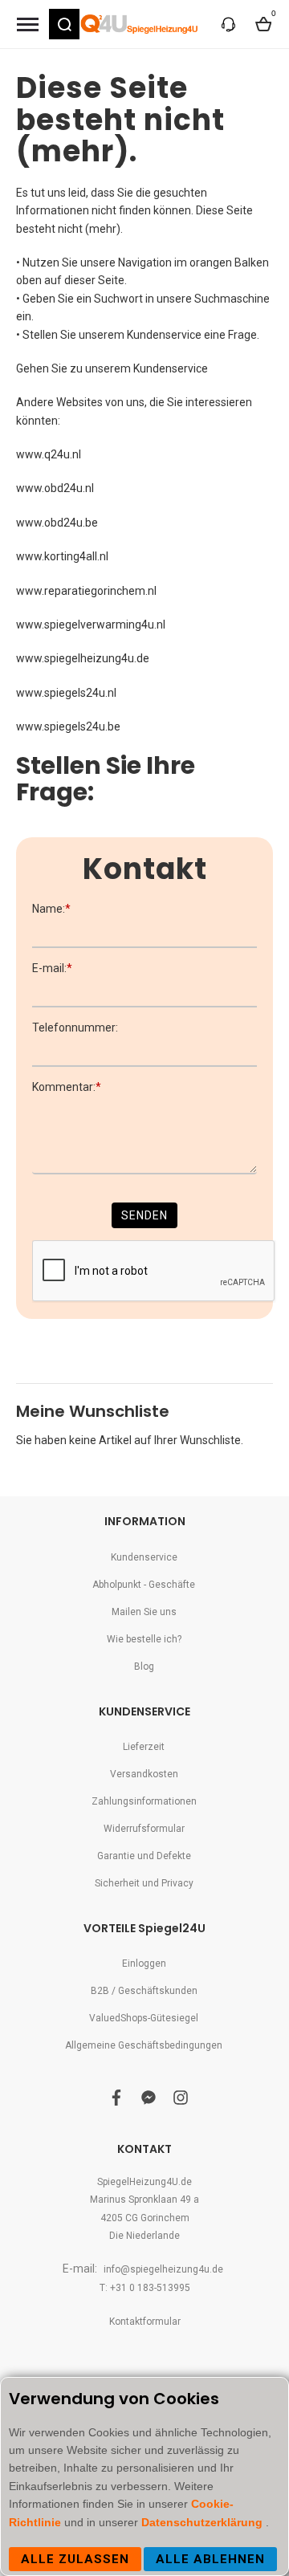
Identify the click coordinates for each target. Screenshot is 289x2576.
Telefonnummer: (75, 1028)
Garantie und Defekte (144, 1856)
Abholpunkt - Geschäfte (144, 1585)
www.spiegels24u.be (68, 726)
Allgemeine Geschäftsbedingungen (144, 2045)
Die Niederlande (144, 2236)
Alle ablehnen (210, 2559)
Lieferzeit (144, 1747)
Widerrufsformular (144, 1829)
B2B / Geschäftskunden (144, 1991)
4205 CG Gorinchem (145, 2218)
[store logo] (140, 24)
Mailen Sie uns (144, 1612)
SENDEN (144, 1215)
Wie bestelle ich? (144, 1639)
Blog (144, 1666)
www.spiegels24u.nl (66, 693)
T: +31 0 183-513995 (145, 2288)
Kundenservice (171, 368)
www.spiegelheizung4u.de (83, 658)
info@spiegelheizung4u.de (163, 2269)
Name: (51, 909)
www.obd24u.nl (55, 488)
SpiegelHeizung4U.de (144, 2182)
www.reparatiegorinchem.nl (86, 591)
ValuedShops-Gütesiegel (144, 2018)
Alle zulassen (75, 2559)
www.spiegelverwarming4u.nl (91, 625)
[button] (64, 24)
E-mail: (52, 968)
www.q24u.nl (49, 454)
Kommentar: (67, 1087)
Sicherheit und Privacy (144, 1883)
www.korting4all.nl (62, 556)
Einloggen (144, 1964)
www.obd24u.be (57, 523)
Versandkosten (144, 1774)
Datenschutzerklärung (204, 2522)
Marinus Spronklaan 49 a (144, 2200)
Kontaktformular (145, 2322)
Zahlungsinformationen (144, 1801)
